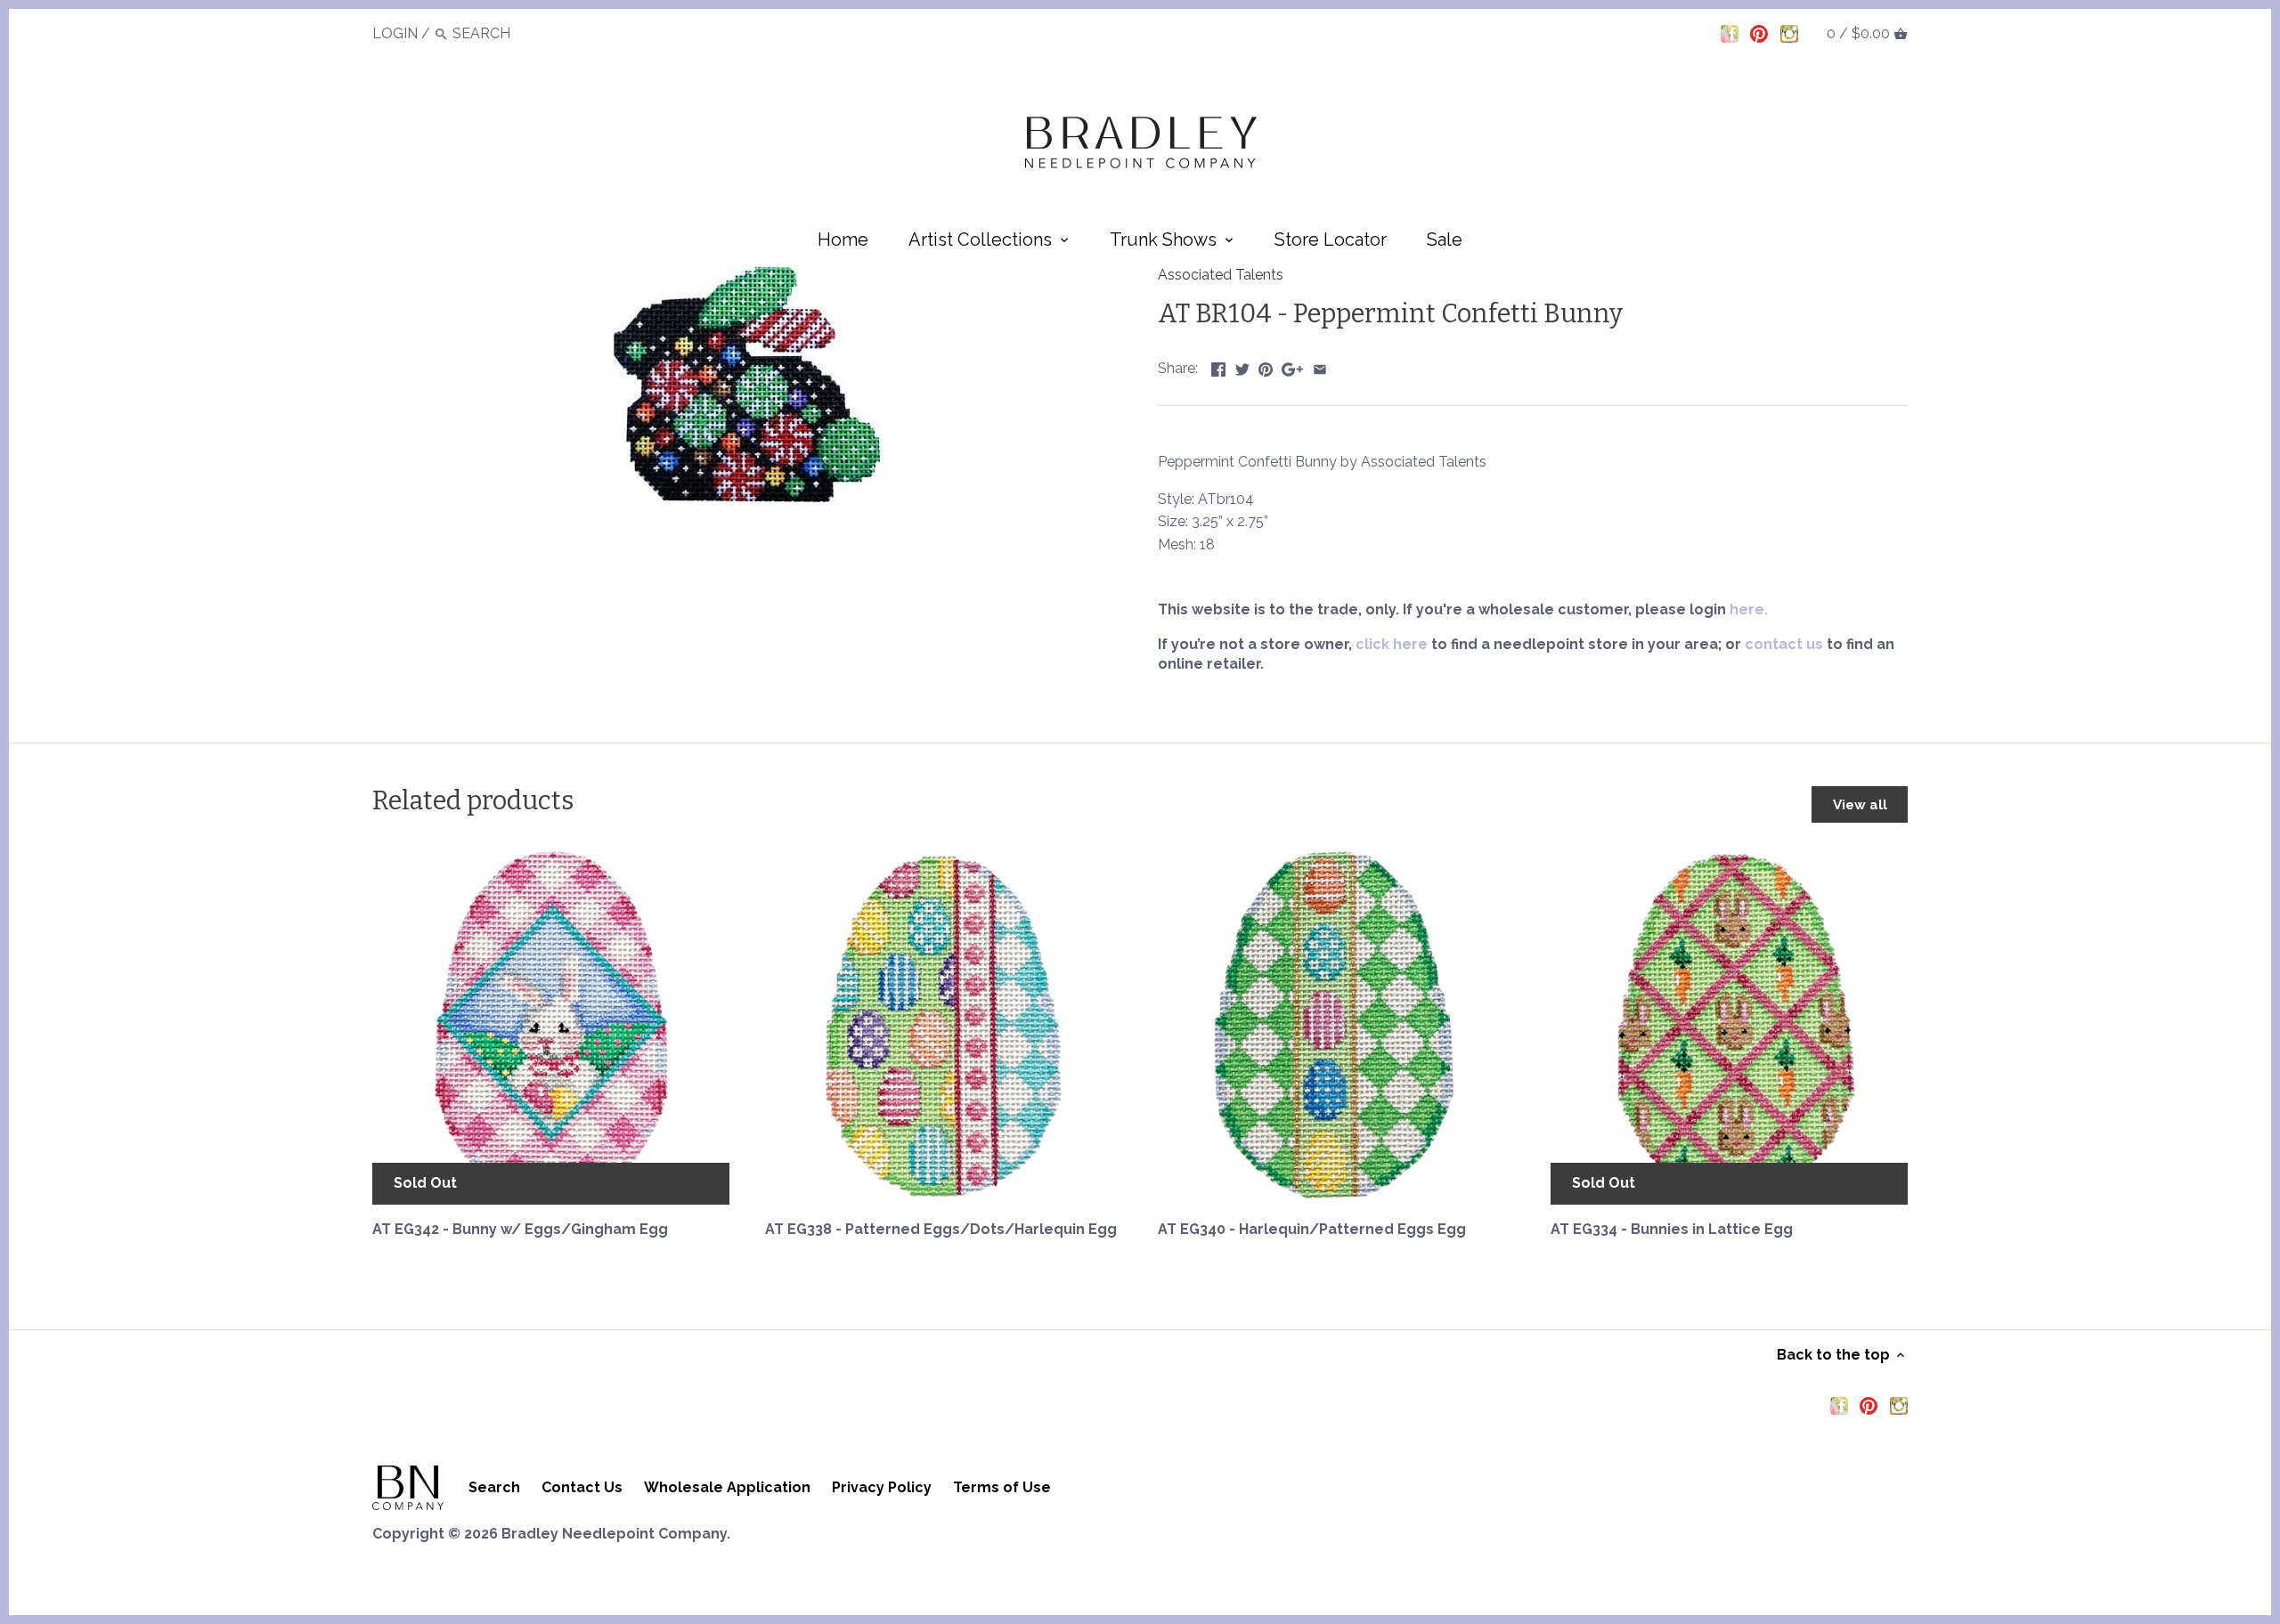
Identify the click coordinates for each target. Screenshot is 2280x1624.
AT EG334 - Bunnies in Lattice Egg (1672, 1229)
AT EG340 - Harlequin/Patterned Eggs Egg (1312, 1229)
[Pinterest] (1759, 33)
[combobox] (501, 33)
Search (494, 1487)
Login (395, 33)
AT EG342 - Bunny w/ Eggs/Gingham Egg (520, 1229)
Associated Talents (1221, 275)
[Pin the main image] (1266, 366)
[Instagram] (1789, 33)
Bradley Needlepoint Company (614, 1534)
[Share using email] (1320, 366)
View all (1860, 805)
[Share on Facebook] (1218, 366)
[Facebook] (1730, 33)
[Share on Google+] (1292, 366)
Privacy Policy (882, 1487)
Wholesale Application (727, 1487)
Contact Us (582, 1487)
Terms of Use (1002, 1487)
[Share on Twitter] (1242, 366)
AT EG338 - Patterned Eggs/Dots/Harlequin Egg (941, 1229)
